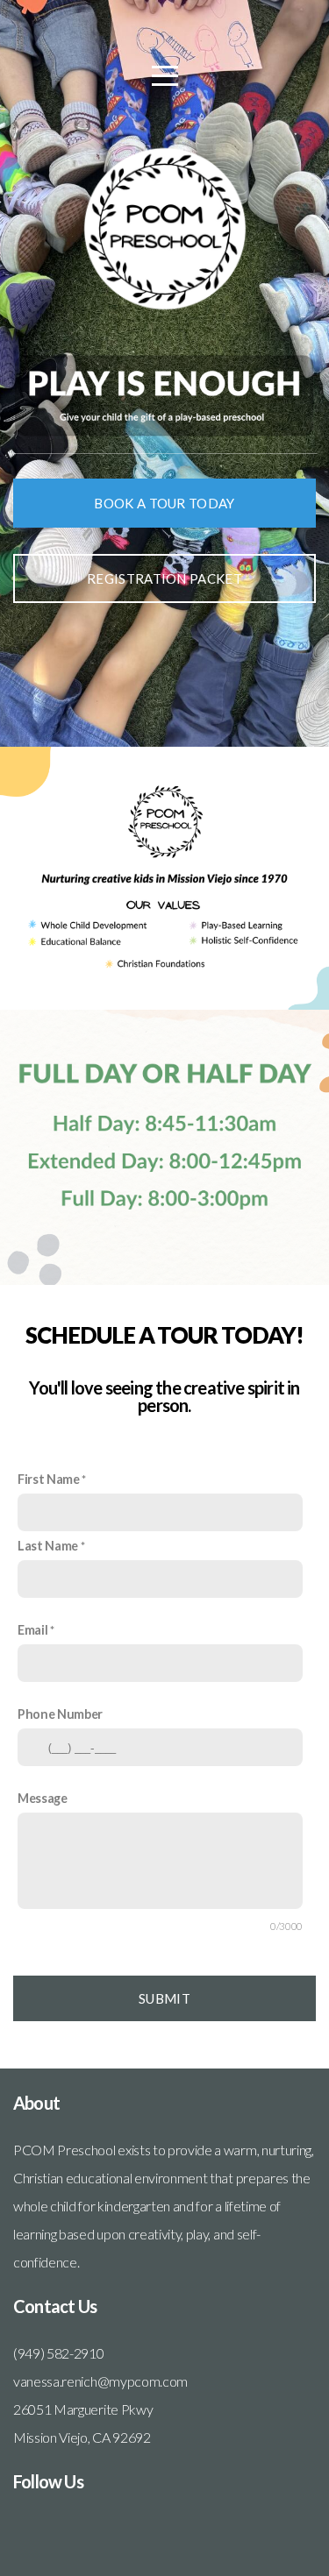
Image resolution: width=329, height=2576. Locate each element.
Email (32, 1630)
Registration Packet (164, 578)
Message (43, 1798)
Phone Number (60, 1714)
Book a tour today (164, 503)
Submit (164, 1998)
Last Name (48, 1546)
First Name (49, 1479)
